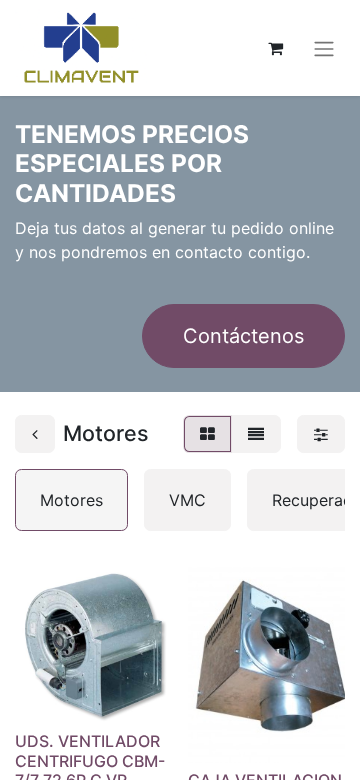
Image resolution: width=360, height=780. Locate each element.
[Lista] (256, 434)
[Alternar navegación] (324, 48)
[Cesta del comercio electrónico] (275, 48)
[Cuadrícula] (207, 434)
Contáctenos (243, 336)
